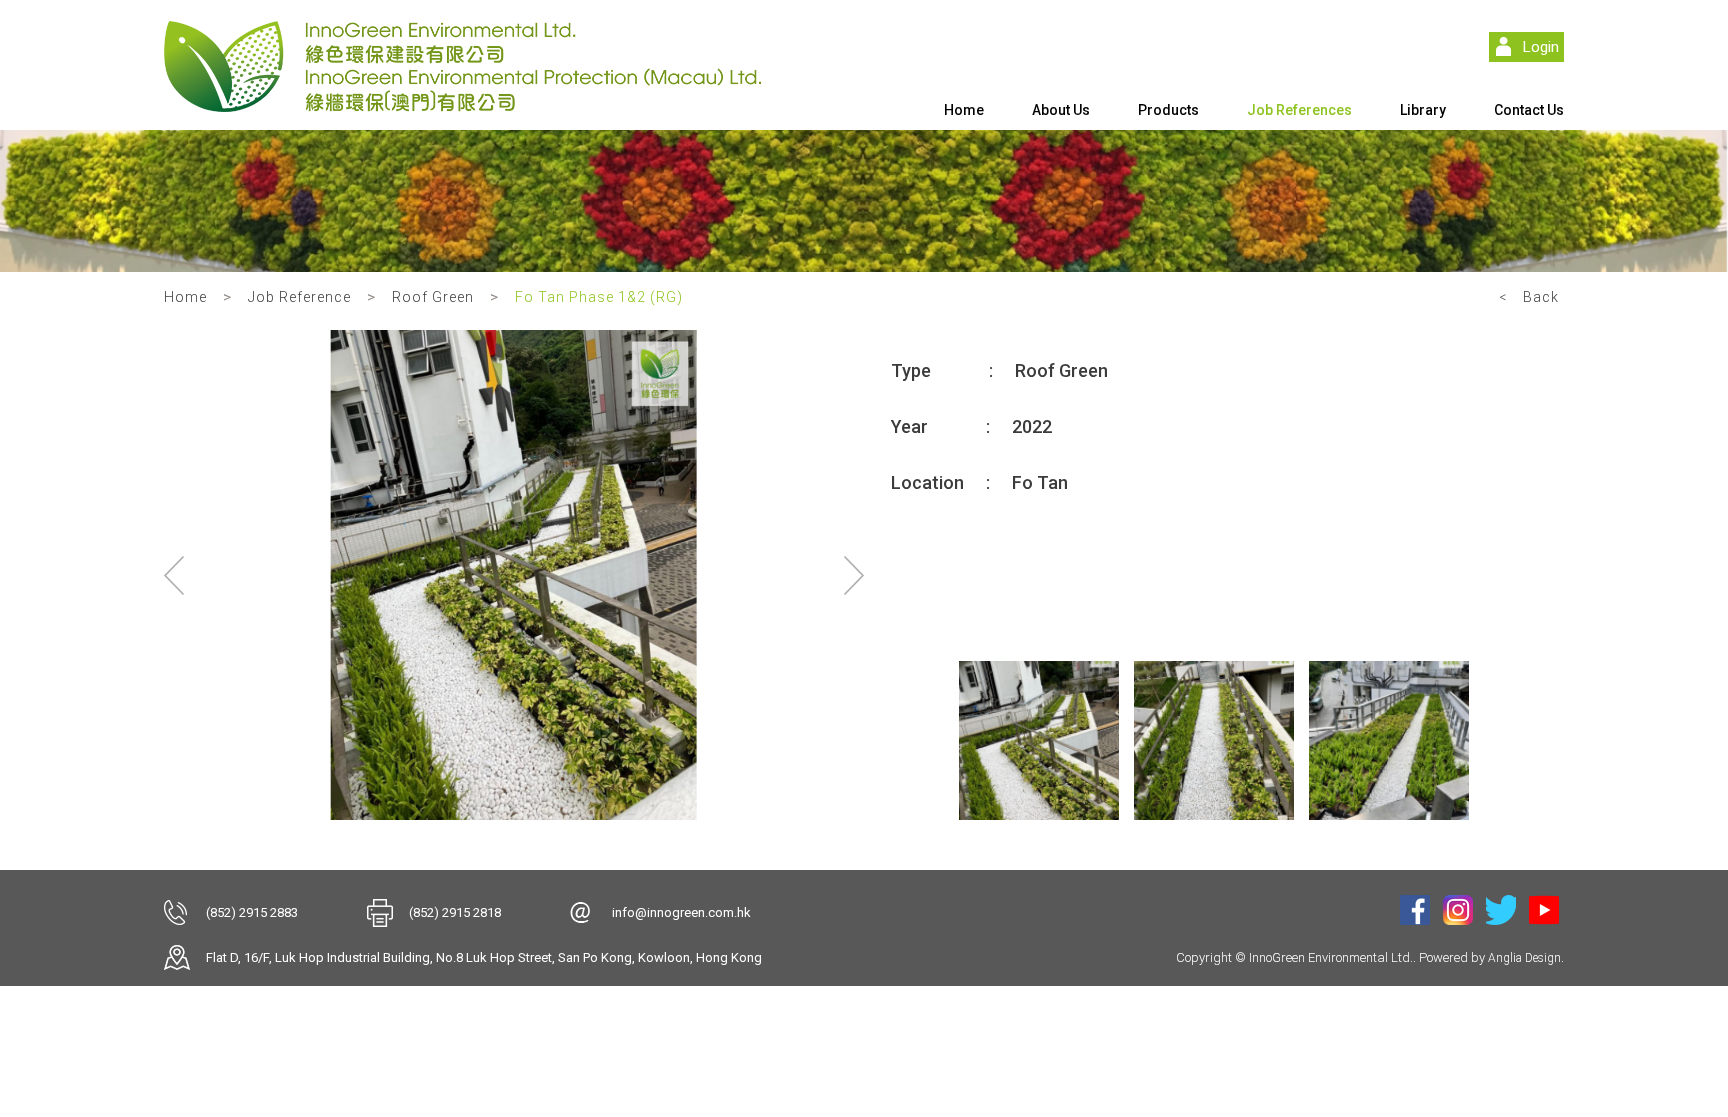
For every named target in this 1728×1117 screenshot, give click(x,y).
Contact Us (1529, 110)
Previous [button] (174, 575)
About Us (1061, 110)
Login (1541, 47)
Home (964, 110)
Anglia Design (1524, 958)
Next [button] (854, 575)
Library (1423, 110)
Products (1168, 110)
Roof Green (433, 297)
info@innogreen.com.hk (681, 912)
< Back (1529, 297)
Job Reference (299, 297)
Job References (1299, 110)
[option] (514, 575)
